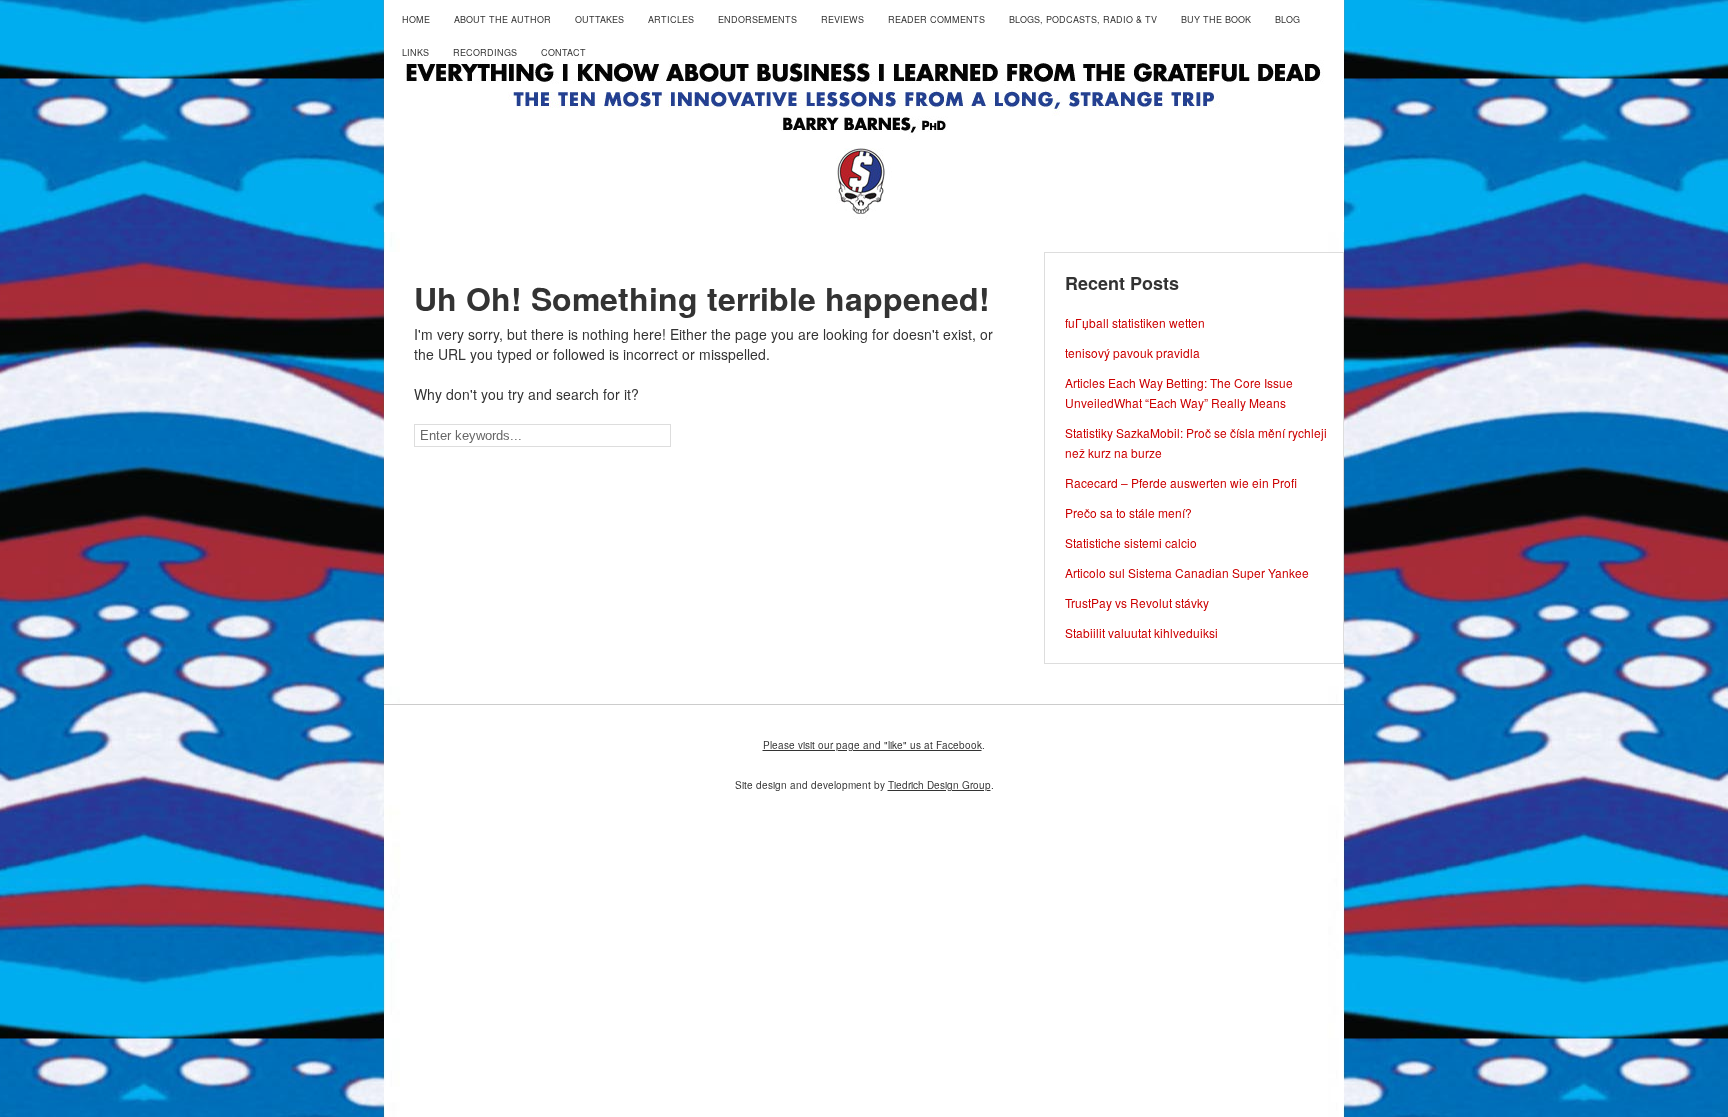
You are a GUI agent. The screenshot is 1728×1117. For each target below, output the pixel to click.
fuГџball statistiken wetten (1135, 322)
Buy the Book (1216, 19)
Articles (671, 19)
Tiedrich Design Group (939, 785)
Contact (563, 52)
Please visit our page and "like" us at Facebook (872, 745)
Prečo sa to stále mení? (1128, 512)
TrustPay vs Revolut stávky (1137, 602)
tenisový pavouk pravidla (1132, 352)
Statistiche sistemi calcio (1131, 542)
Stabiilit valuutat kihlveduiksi (1141, 632)
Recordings (485, 52)
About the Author (502, 19)
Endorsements (757, 19)
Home (416, 19)
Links (415, 52)
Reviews (842, 19)
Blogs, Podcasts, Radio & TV (1083, 19)
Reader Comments (936, 19)
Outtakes (599, 19)
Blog (1287, 19)
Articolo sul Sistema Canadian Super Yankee (1187, 572)
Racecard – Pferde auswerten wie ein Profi (1181, 482)
